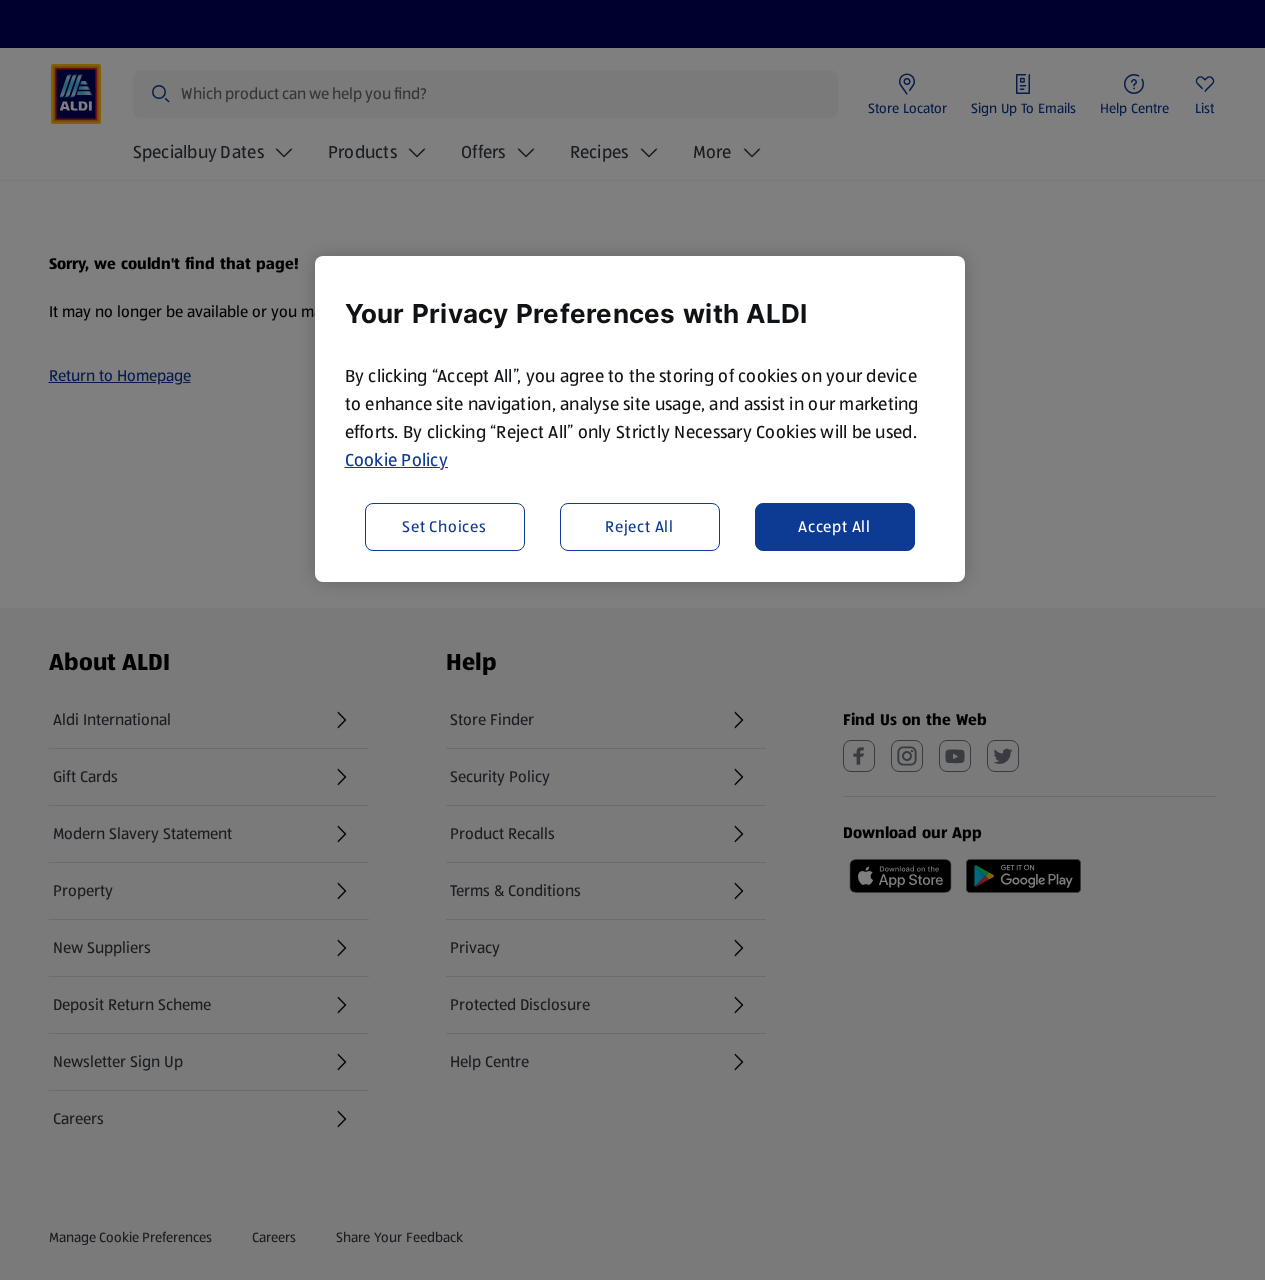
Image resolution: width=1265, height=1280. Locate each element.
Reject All (639, 526)
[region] (640, 419)
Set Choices (444, 526)
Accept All (834, 526)
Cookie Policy (397, 460)
